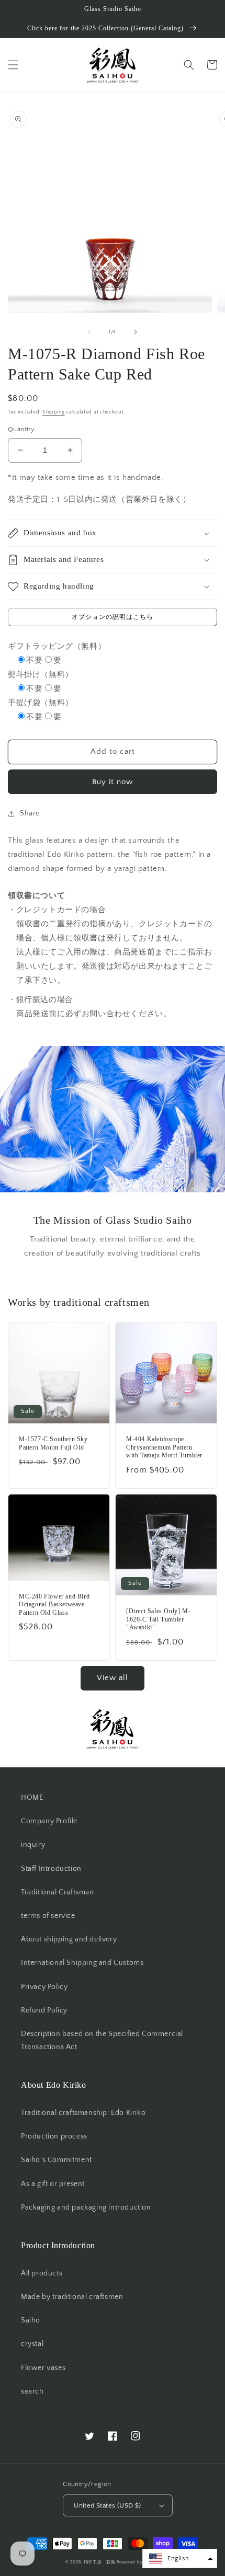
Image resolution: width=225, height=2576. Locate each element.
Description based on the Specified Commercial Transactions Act (102, 2040)
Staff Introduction (51, 1869)
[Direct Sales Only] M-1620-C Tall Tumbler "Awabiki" (158, 1619)
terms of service (48, 1916)
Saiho (31, 2320)
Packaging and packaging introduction (86, 2207)
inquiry (33, 1845)
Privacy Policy (44, 1987)
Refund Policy (44, 2010)
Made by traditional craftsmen (72, 2297)
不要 (34, 660)
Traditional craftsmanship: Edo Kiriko (83, 2113)
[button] (13, 65)
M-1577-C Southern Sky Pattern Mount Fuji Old (53, 1443)
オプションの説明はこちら (113, 617)
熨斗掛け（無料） (41, 675)
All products (42, 2273)
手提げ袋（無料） (41, 703)
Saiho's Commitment (57, 2160)
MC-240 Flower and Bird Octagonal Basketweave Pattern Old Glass (54, 1605)
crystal (32, 2344)
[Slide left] (89, 332)
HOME (32, 1798)
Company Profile (49, 1821)
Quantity (21, 429)
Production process (54, 2136)
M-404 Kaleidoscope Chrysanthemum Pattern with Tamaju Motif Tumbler (164, 1447)
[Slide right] (136, 332)
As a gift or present (53, 2184)
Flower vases (43, 2368)
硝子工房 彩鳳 (100, 2562)
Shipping (54, 412)
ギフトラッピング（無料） (57, 646)
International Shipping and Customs (82, 1963)
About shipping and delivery (69, 1939)
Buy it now (113, 782)
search (32, 2391)
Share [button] (30, 813)
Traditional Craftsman (58, 1892)
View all (113, 1678)
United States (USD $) (107, 2505)
